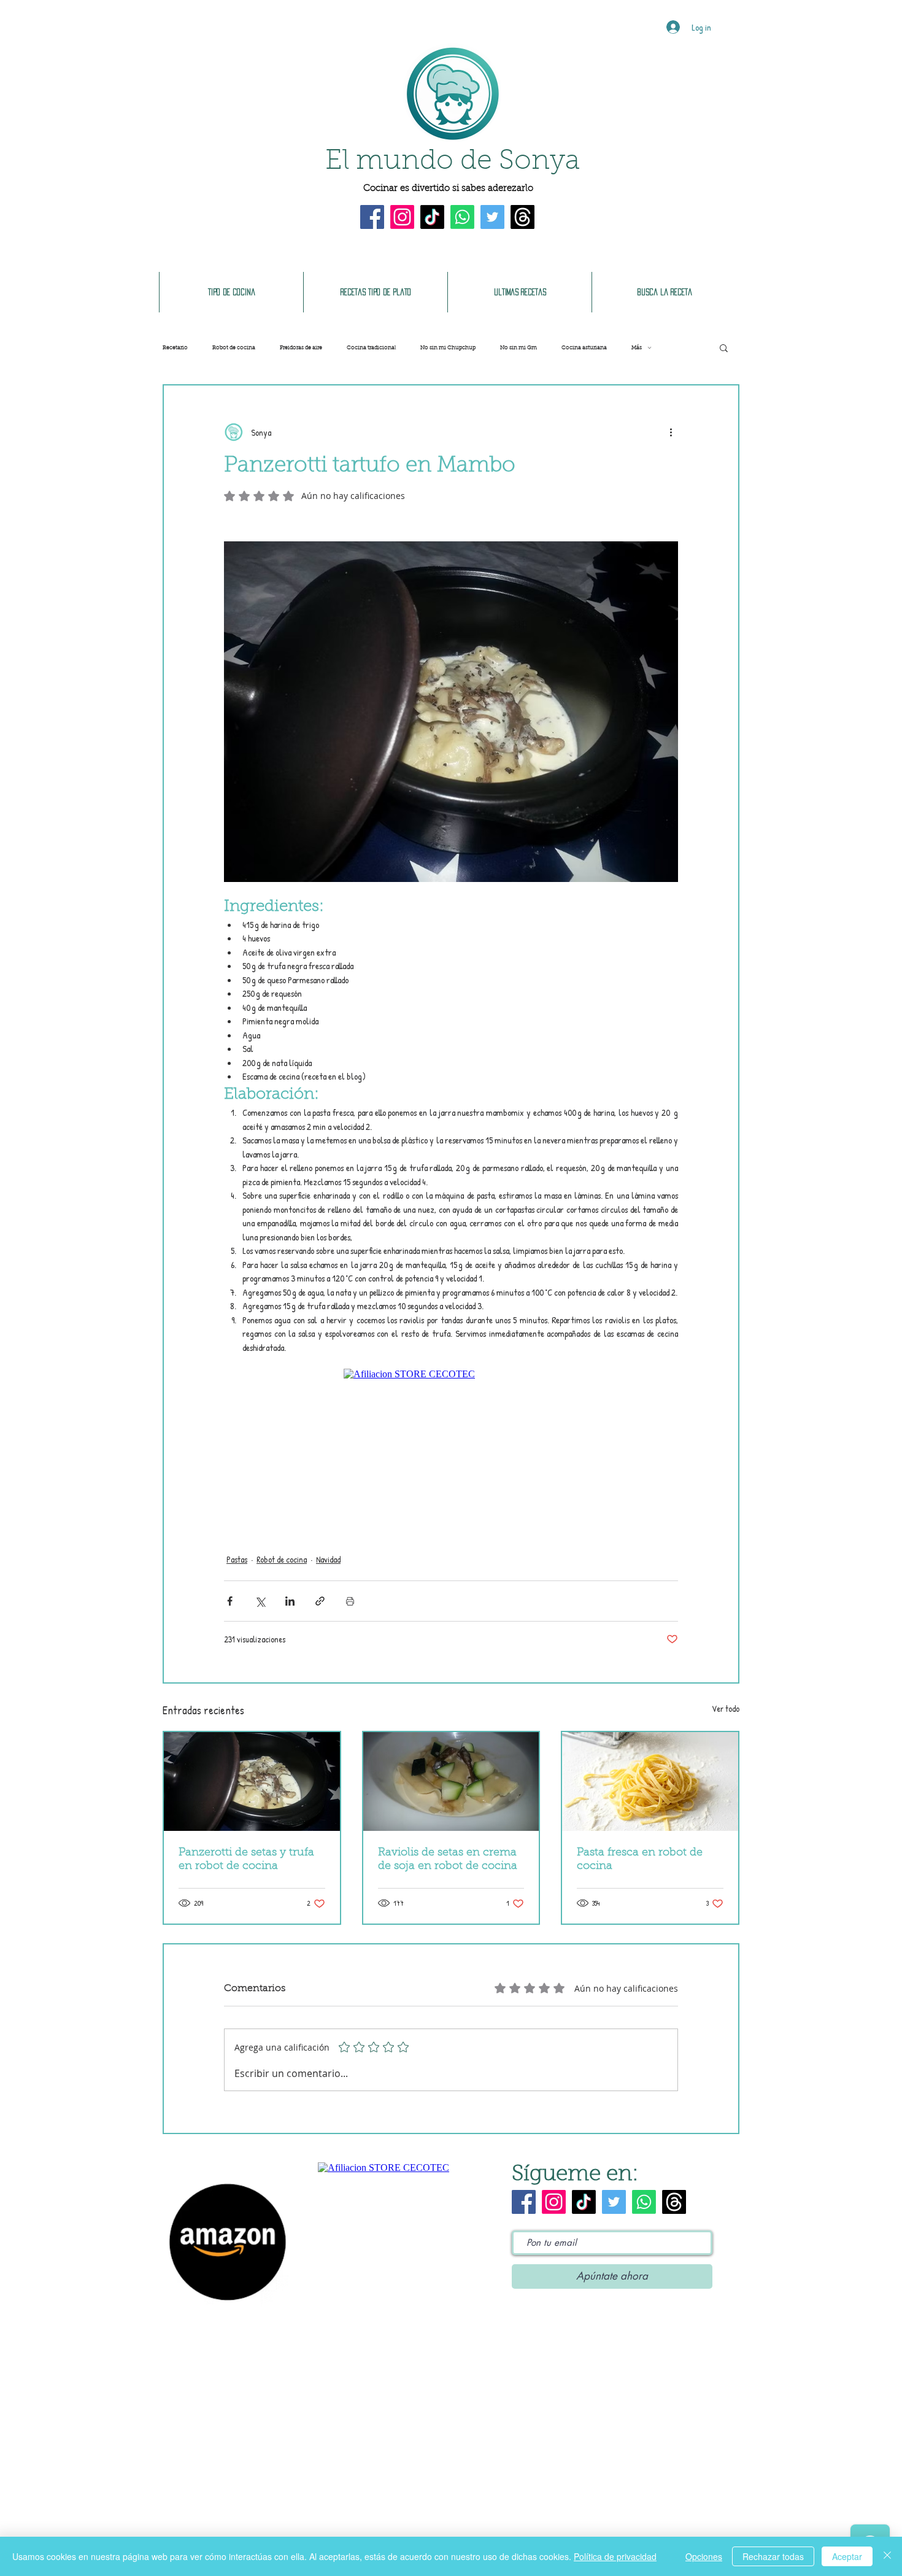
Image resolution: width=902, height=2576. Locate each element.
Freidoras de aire (301, 348)
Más (637, 348)
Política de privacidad (615, 2556)
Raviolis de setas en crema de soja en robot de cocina (448, 1860)
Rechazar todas (773, 2556)
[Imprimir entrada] (350, 1601)
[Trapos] (522, 217)
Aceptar (847, 2556)
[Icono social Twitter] (492, 217)
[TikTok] (432, 217)
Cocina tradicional (371, 348)
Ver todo (726, 1708)
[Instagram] (402, 217)
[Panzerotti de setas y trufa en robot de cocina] (252, 1781)
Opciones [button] (704, 2556)
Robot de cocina (234, 348)
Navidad (328, 1559)
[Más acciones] (671, 432)
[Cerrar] (887, 2556)
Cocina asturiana (584, 348)
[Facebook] (372, 217)
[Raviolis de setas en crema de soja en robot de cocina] (451, 1781)
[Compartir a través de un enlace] (320, 1601)
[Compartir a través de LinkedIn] (290, 1601)
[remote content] (451, 1447)
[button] (724, 347)
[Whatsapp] (462, 217)
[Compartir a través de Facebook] (230, 1601)
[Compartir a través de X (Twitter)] (260, 1601)
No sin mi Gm (518, 348)
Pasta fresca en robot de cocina (640, 1860)
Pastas (237, 1559)
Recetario (175, 348)
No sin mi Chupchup (448, 348)
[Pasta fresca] (650, 1781)
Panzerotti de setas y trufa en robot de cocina (246, 1860)
